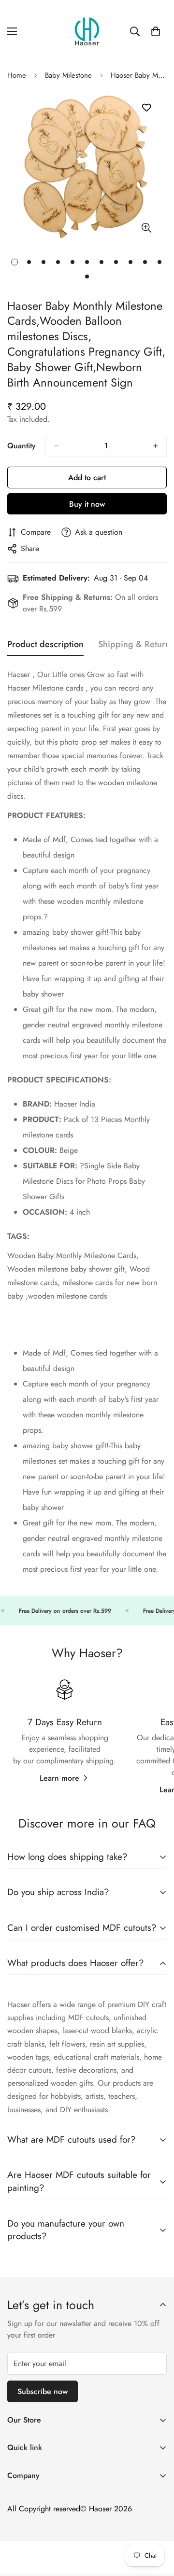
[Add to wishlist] (146, 108)
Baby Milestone (68, 75)
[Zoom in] (146, 228)
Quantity (22, 446)
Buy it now (87, 504)
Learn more (59, 1778)
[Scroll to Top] (157, 2525)
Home (17, 75)
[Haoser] (87, 31)
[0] (156, 31)
